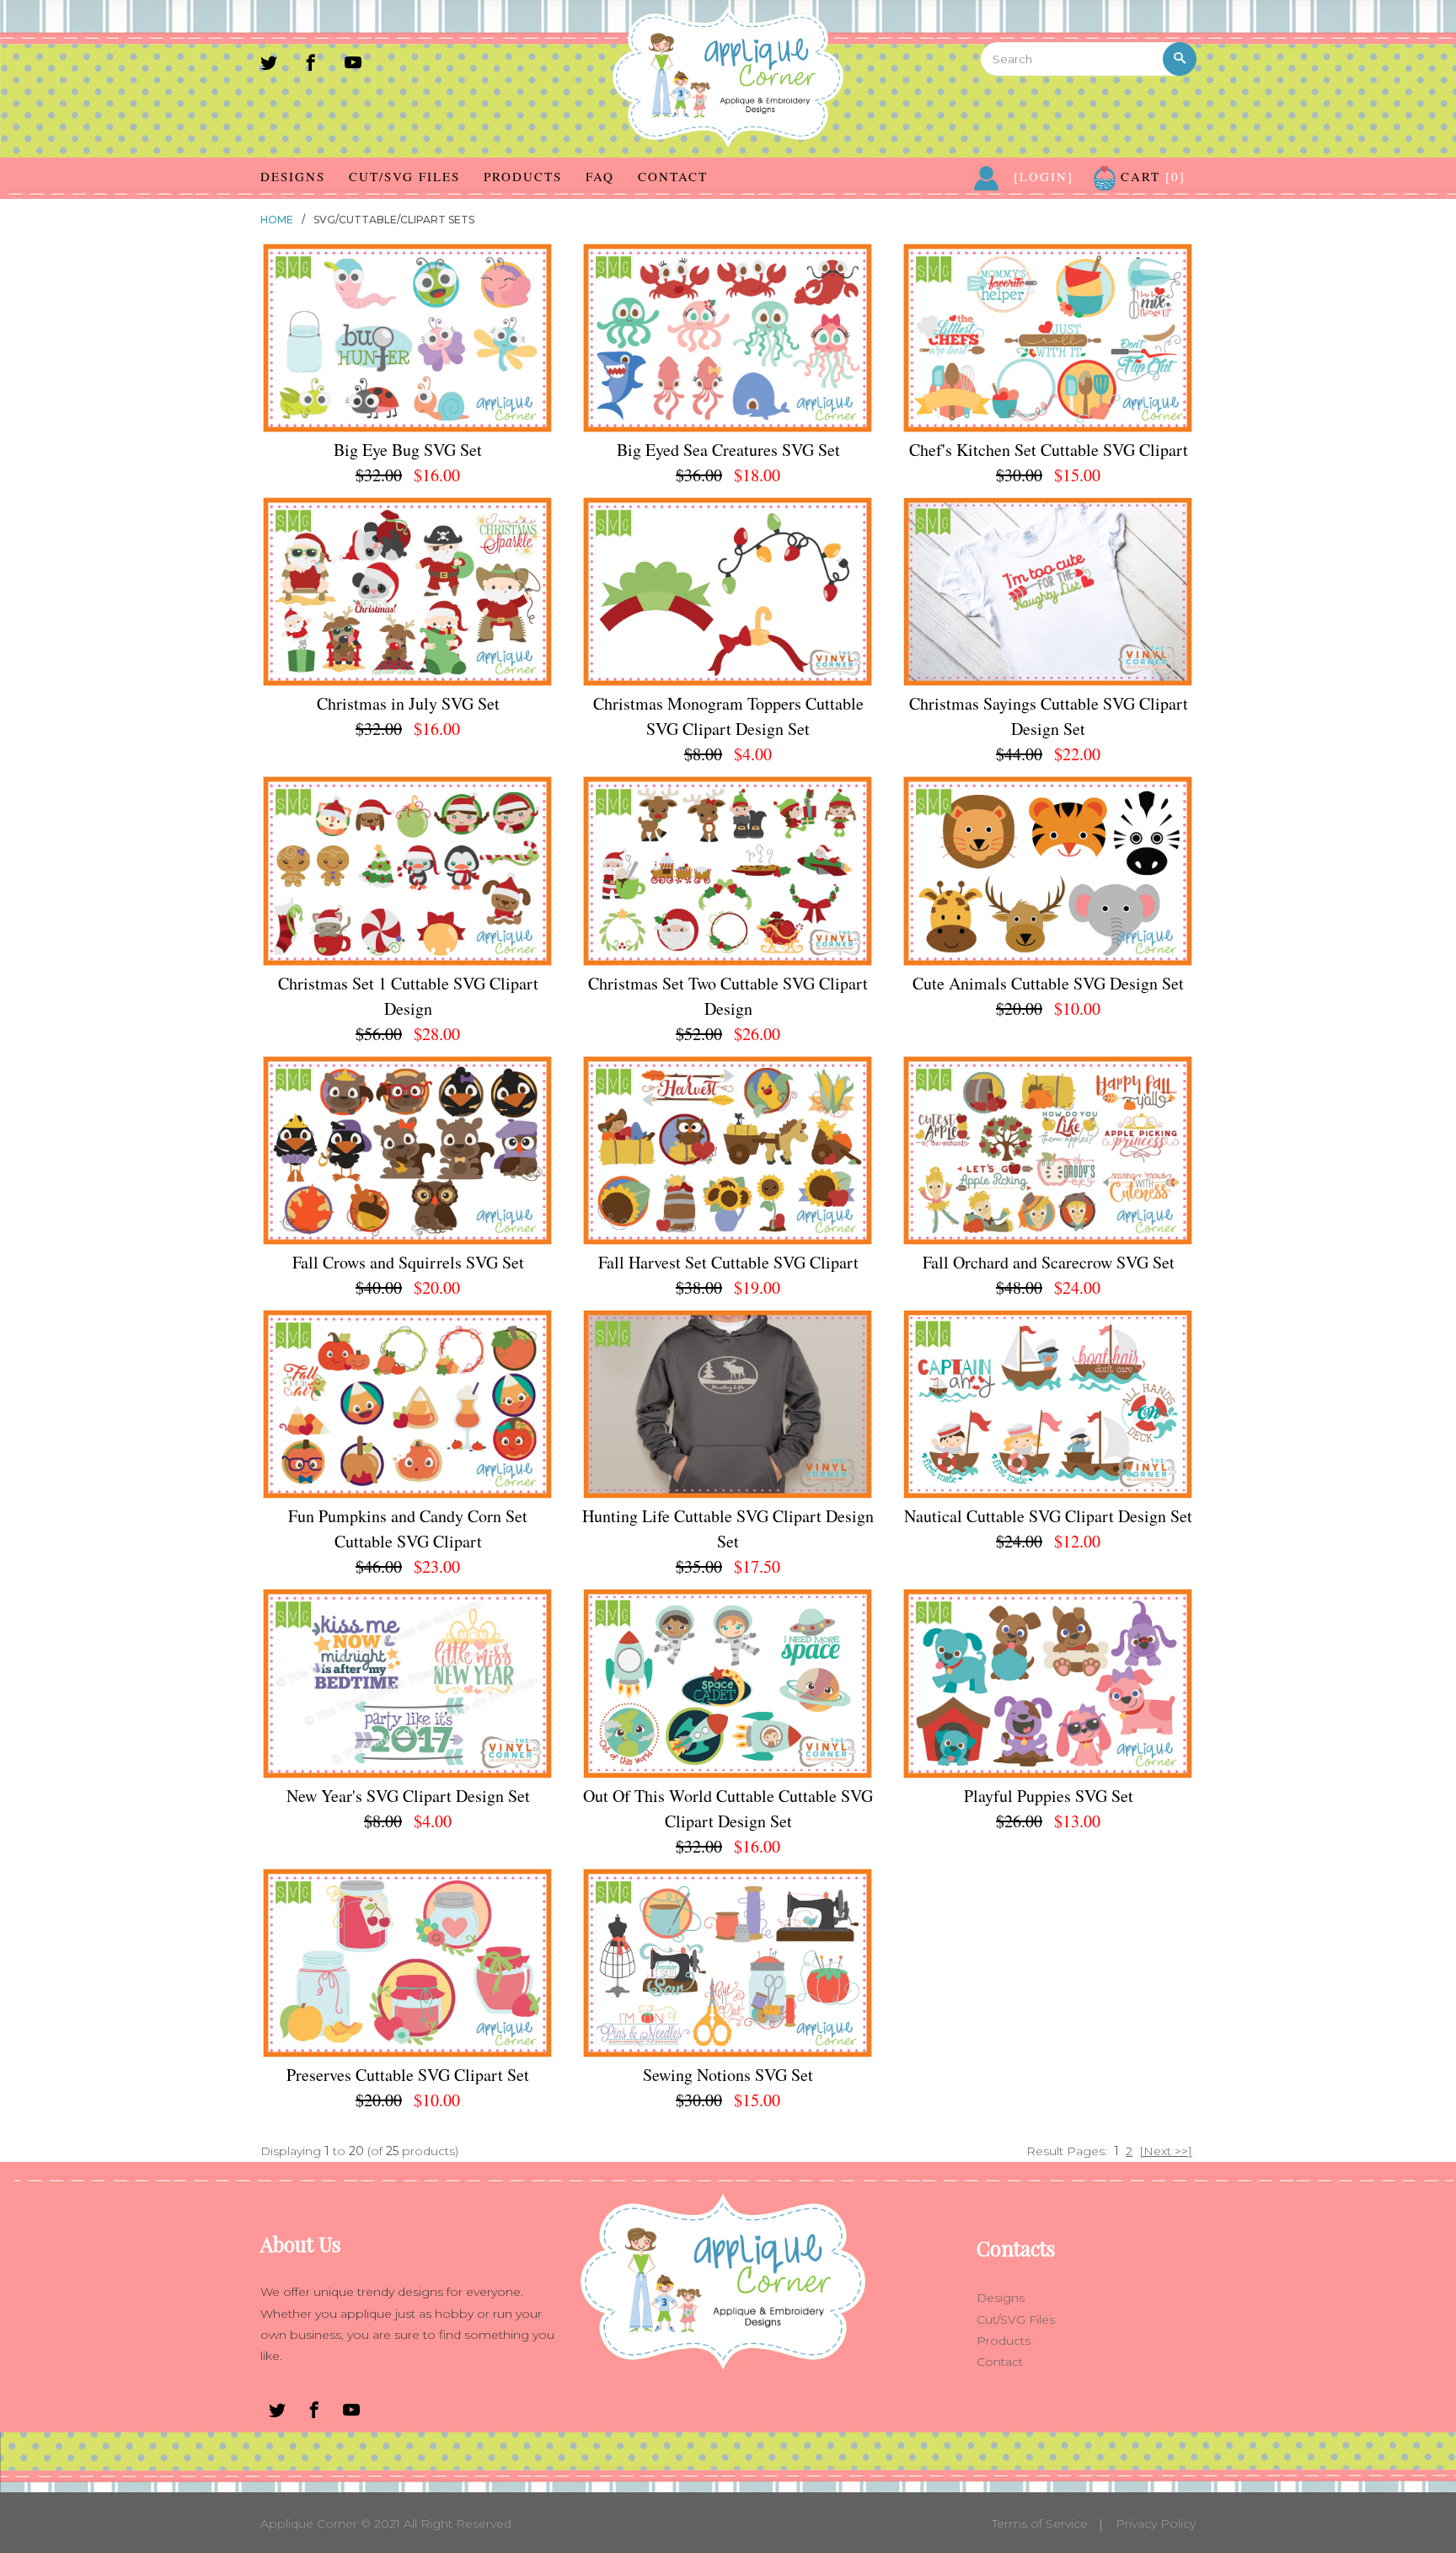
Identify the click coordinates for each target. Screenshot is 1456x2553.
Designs (293, 176)
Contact (673, 176)
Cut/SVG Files (404, 176)
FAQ (600, 176)
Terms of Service (1040, 2524)
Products (523, 176)
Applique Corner (309, 2524)
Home (277, 220)
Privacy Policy (1156, 2524)
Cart (1151, 176)
